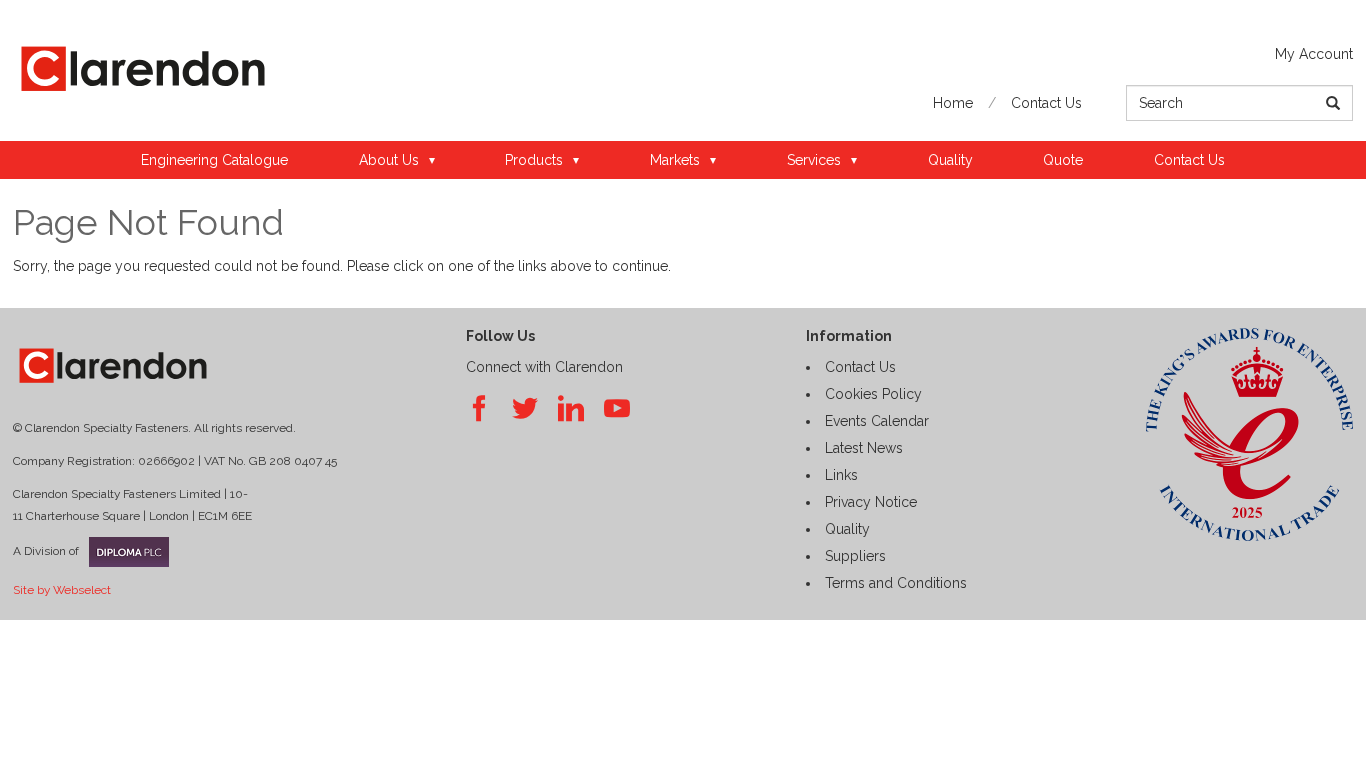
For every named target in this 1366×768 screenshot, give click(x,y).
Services (814, 160)
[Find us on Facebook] (479, 409)
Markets (675, 160)
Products (534, 160)
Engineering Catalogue (214, 160)
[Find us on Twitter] (525, 409)
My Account (1314, 54)
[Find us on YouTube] (617, 409)
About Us (389, 160)
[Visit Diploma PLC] (124, 552)
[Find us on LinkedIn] (571, 409)
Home (953, 103)
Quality (950, 160)
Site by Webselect (62, 590)
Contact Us (1046, 103)
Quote (1063, 160)
